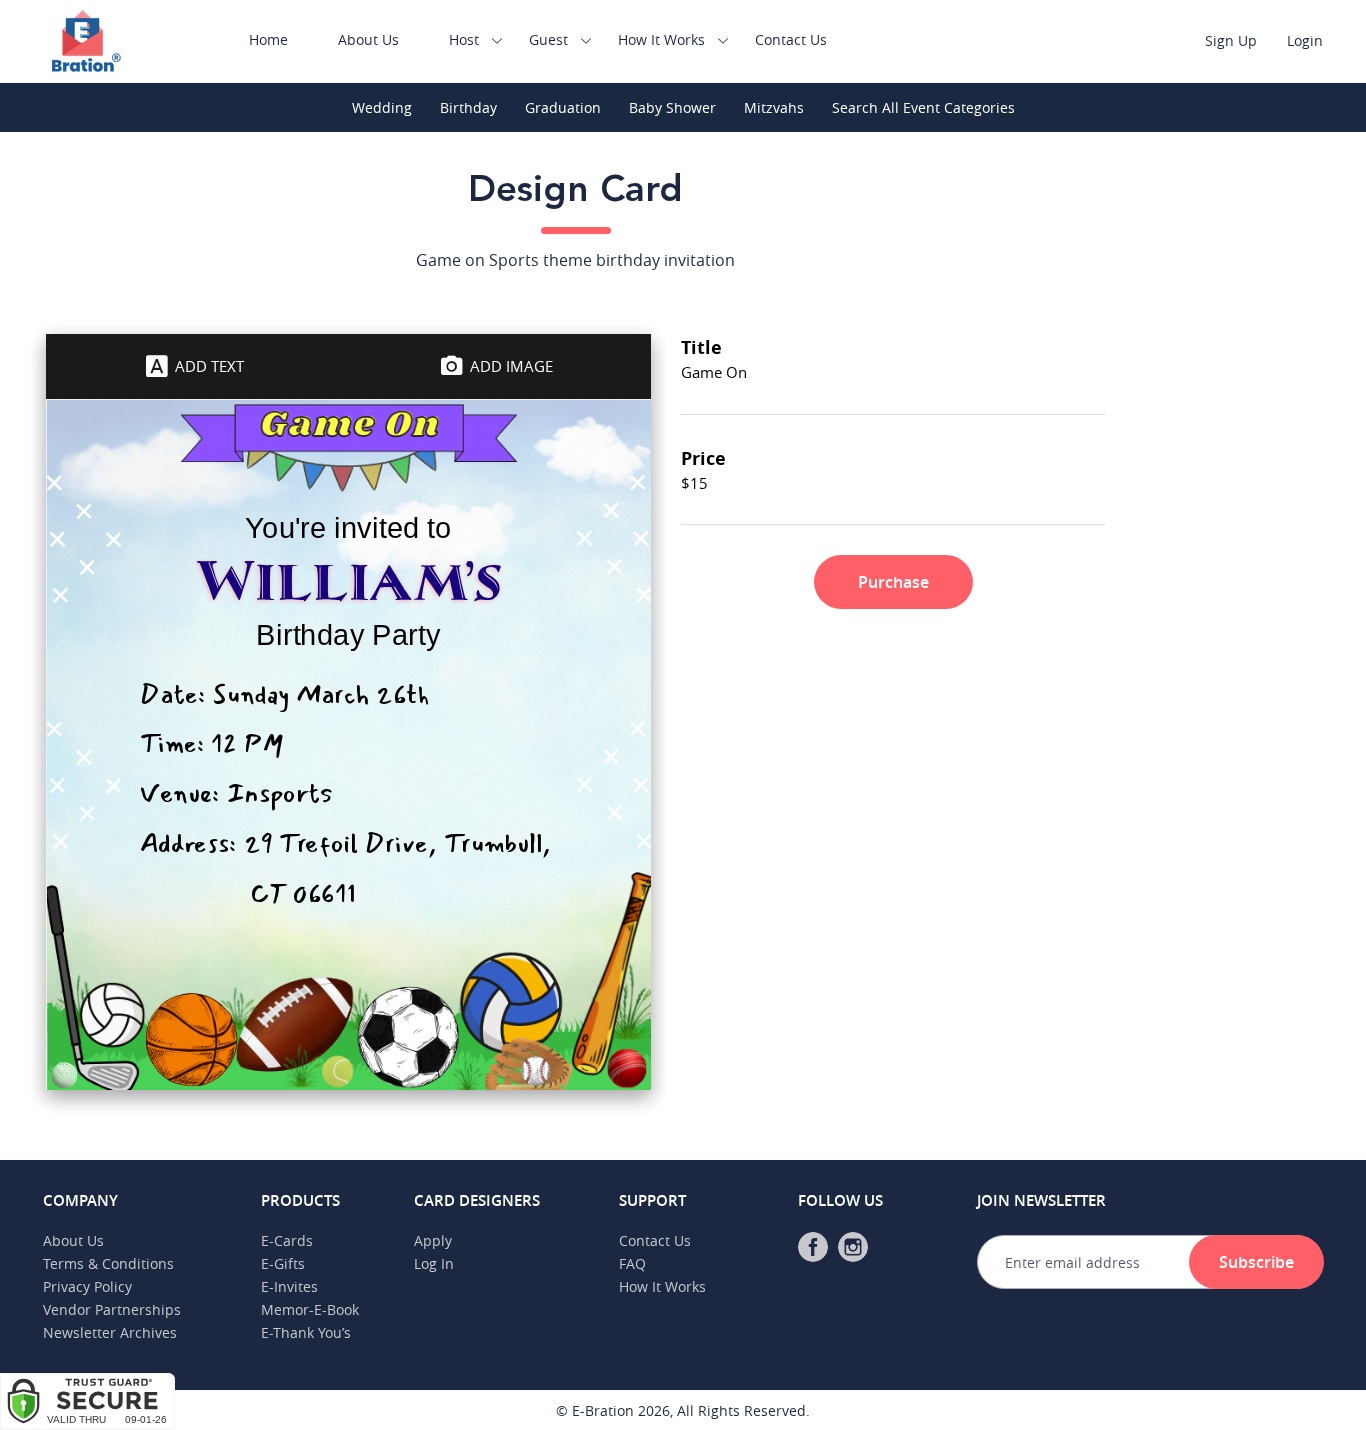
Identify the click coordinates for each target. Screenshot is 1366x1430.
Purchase (893, 582)
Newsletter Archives (110, 1332)
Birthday (468, 107)
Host (464, 39)
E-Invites (289, 1286)
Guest (548, 39)
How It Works (661, 39)
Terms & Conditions (108, 1263)
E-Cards (287, 1240)
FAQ (632, 1263)
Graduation (563, 107)
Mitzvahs (774, 107)
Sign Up (1231, 40)
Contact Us (791, 39)
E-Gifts (283, 1263)
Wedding (382, 107)
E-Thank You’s (306, 1332)
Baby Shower (672, 107)
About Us (368, 39)
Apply (433, 1240)
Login (1305, 40)
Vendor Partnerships (112, 1309)
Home (268, 39)
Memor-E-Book (310, 1309)
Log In (434, 1263)
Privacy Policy (87, 1286)
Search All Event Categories (923, 107)
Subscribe (1256, 1262)
